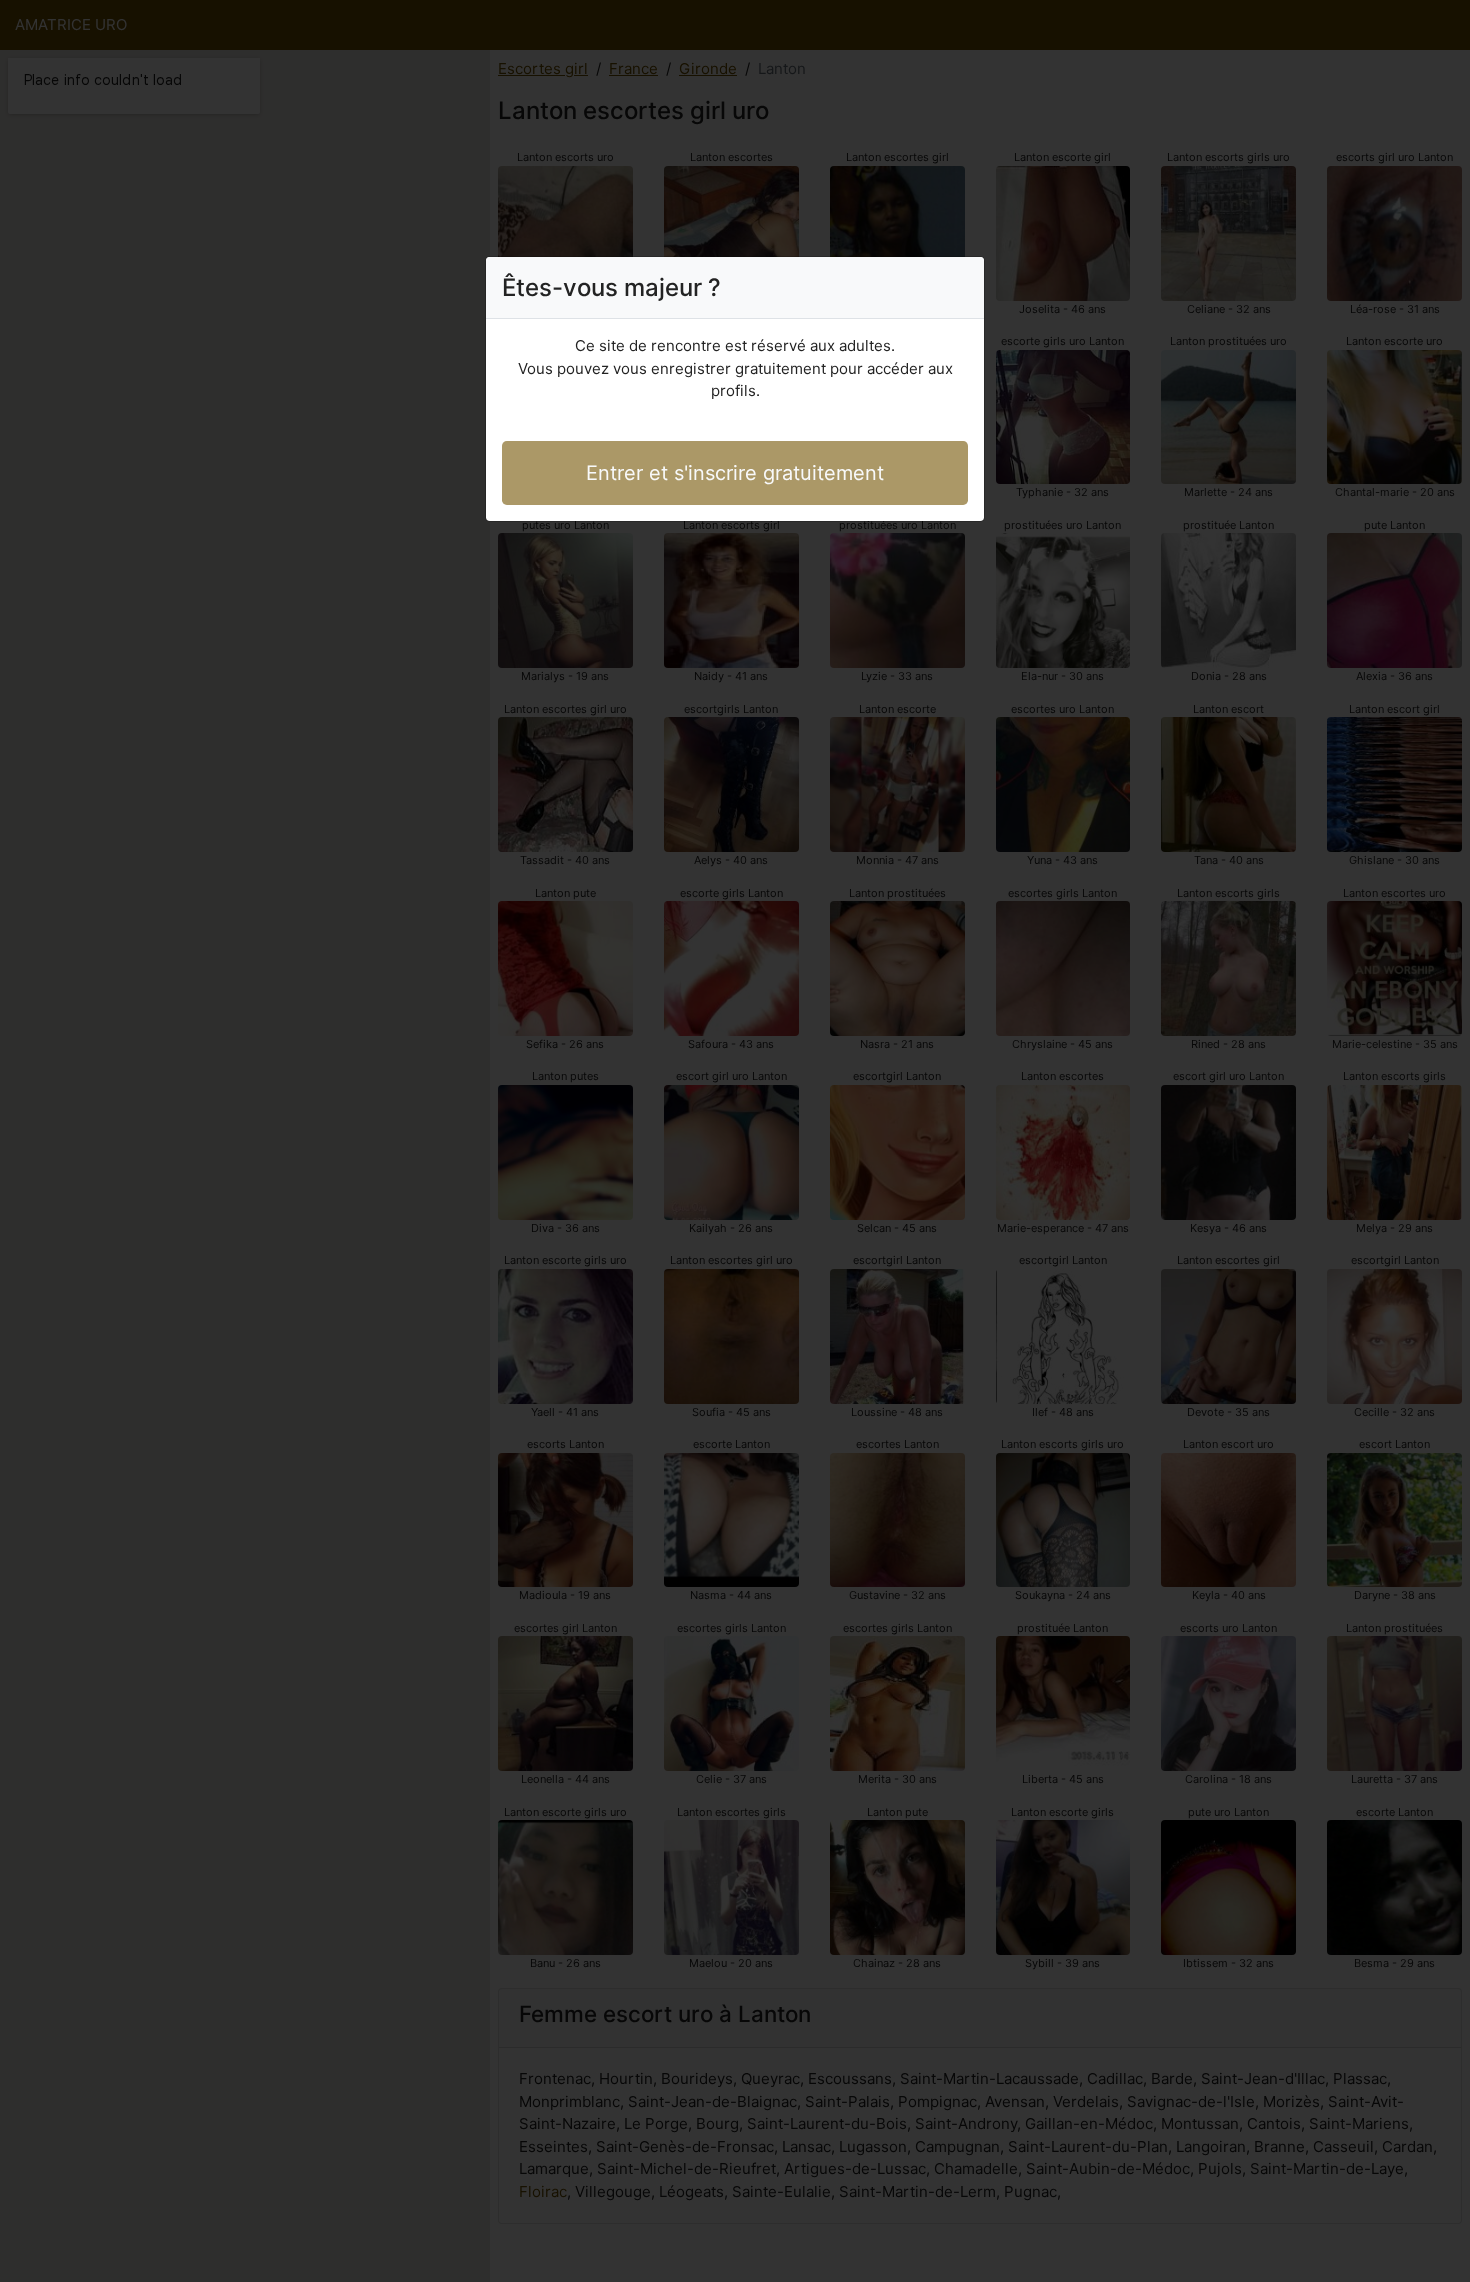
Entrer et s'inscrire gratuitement (735, 473)
